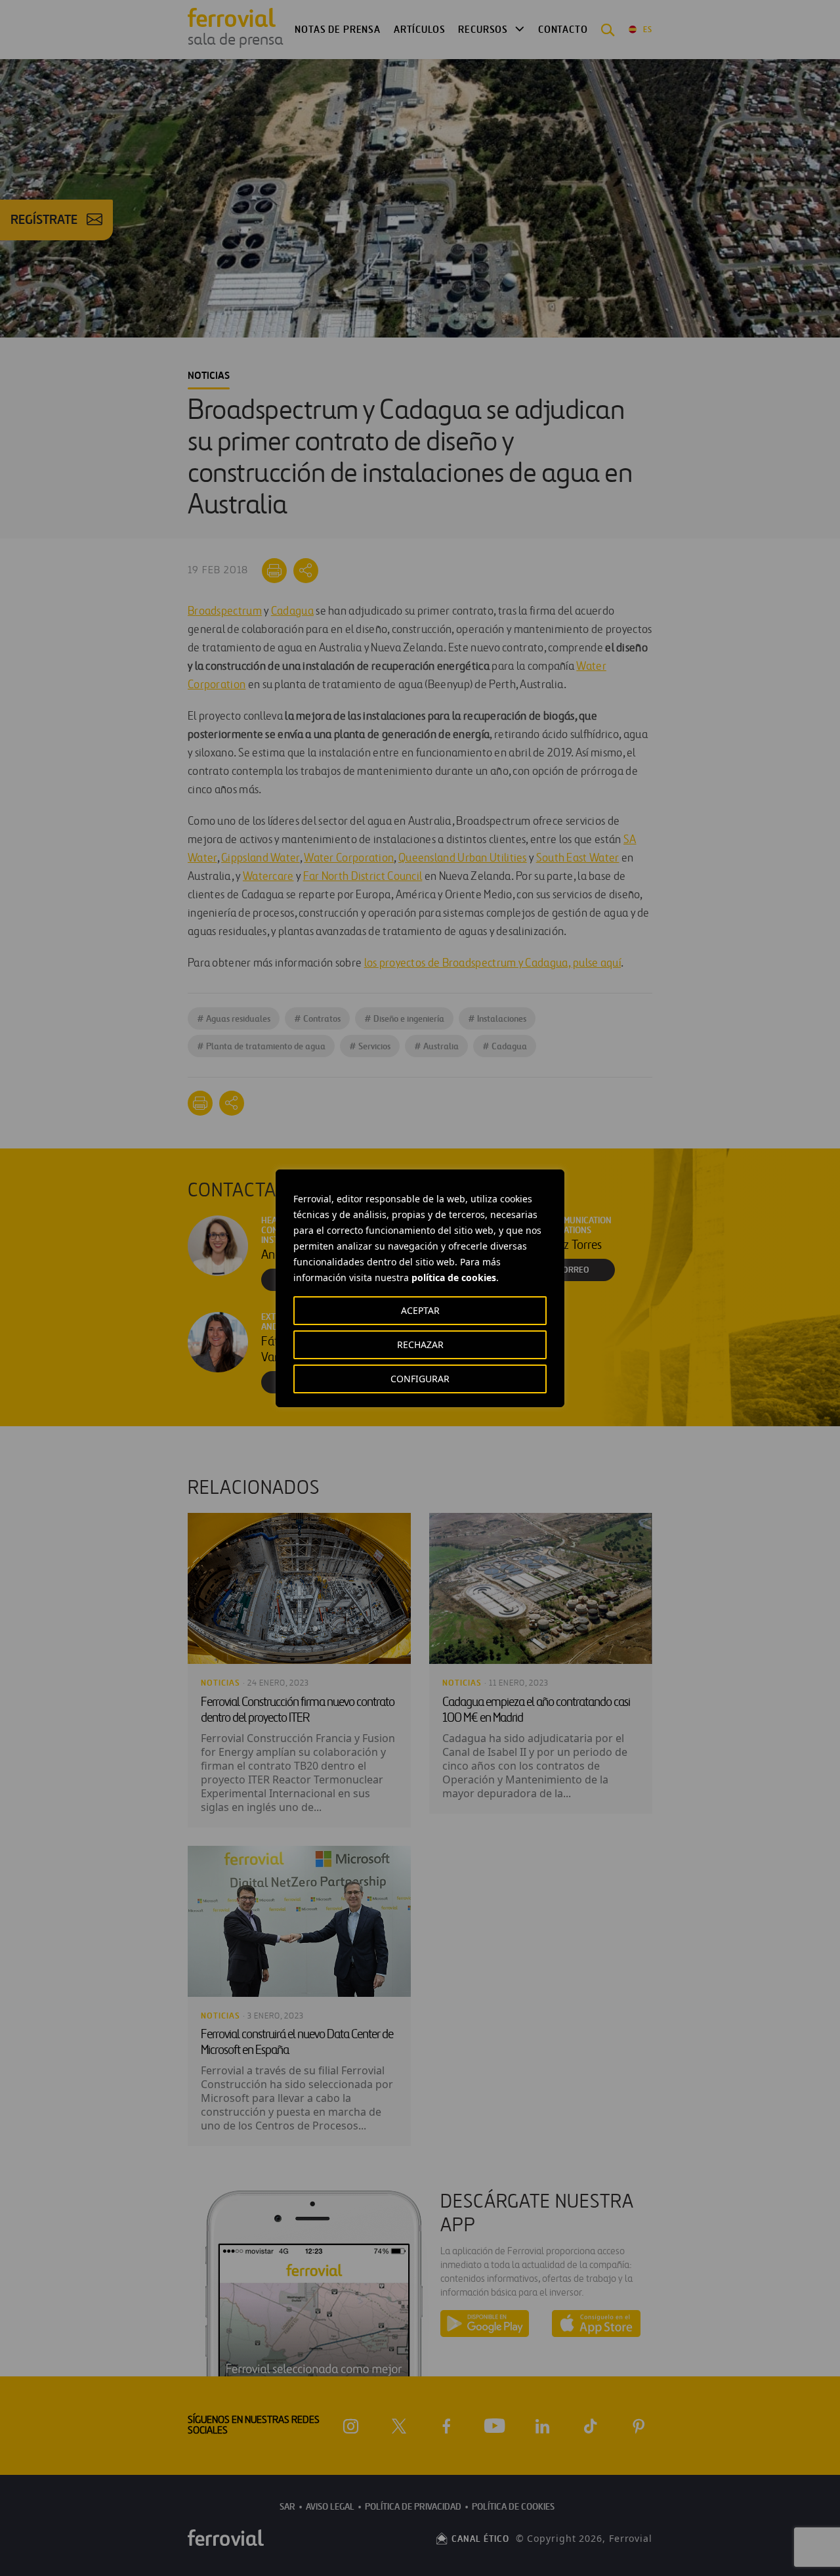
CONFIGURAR (420, 1379)
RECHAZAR (420, 1344)
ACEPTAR (420, 1310)
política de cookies (454, 1277)
